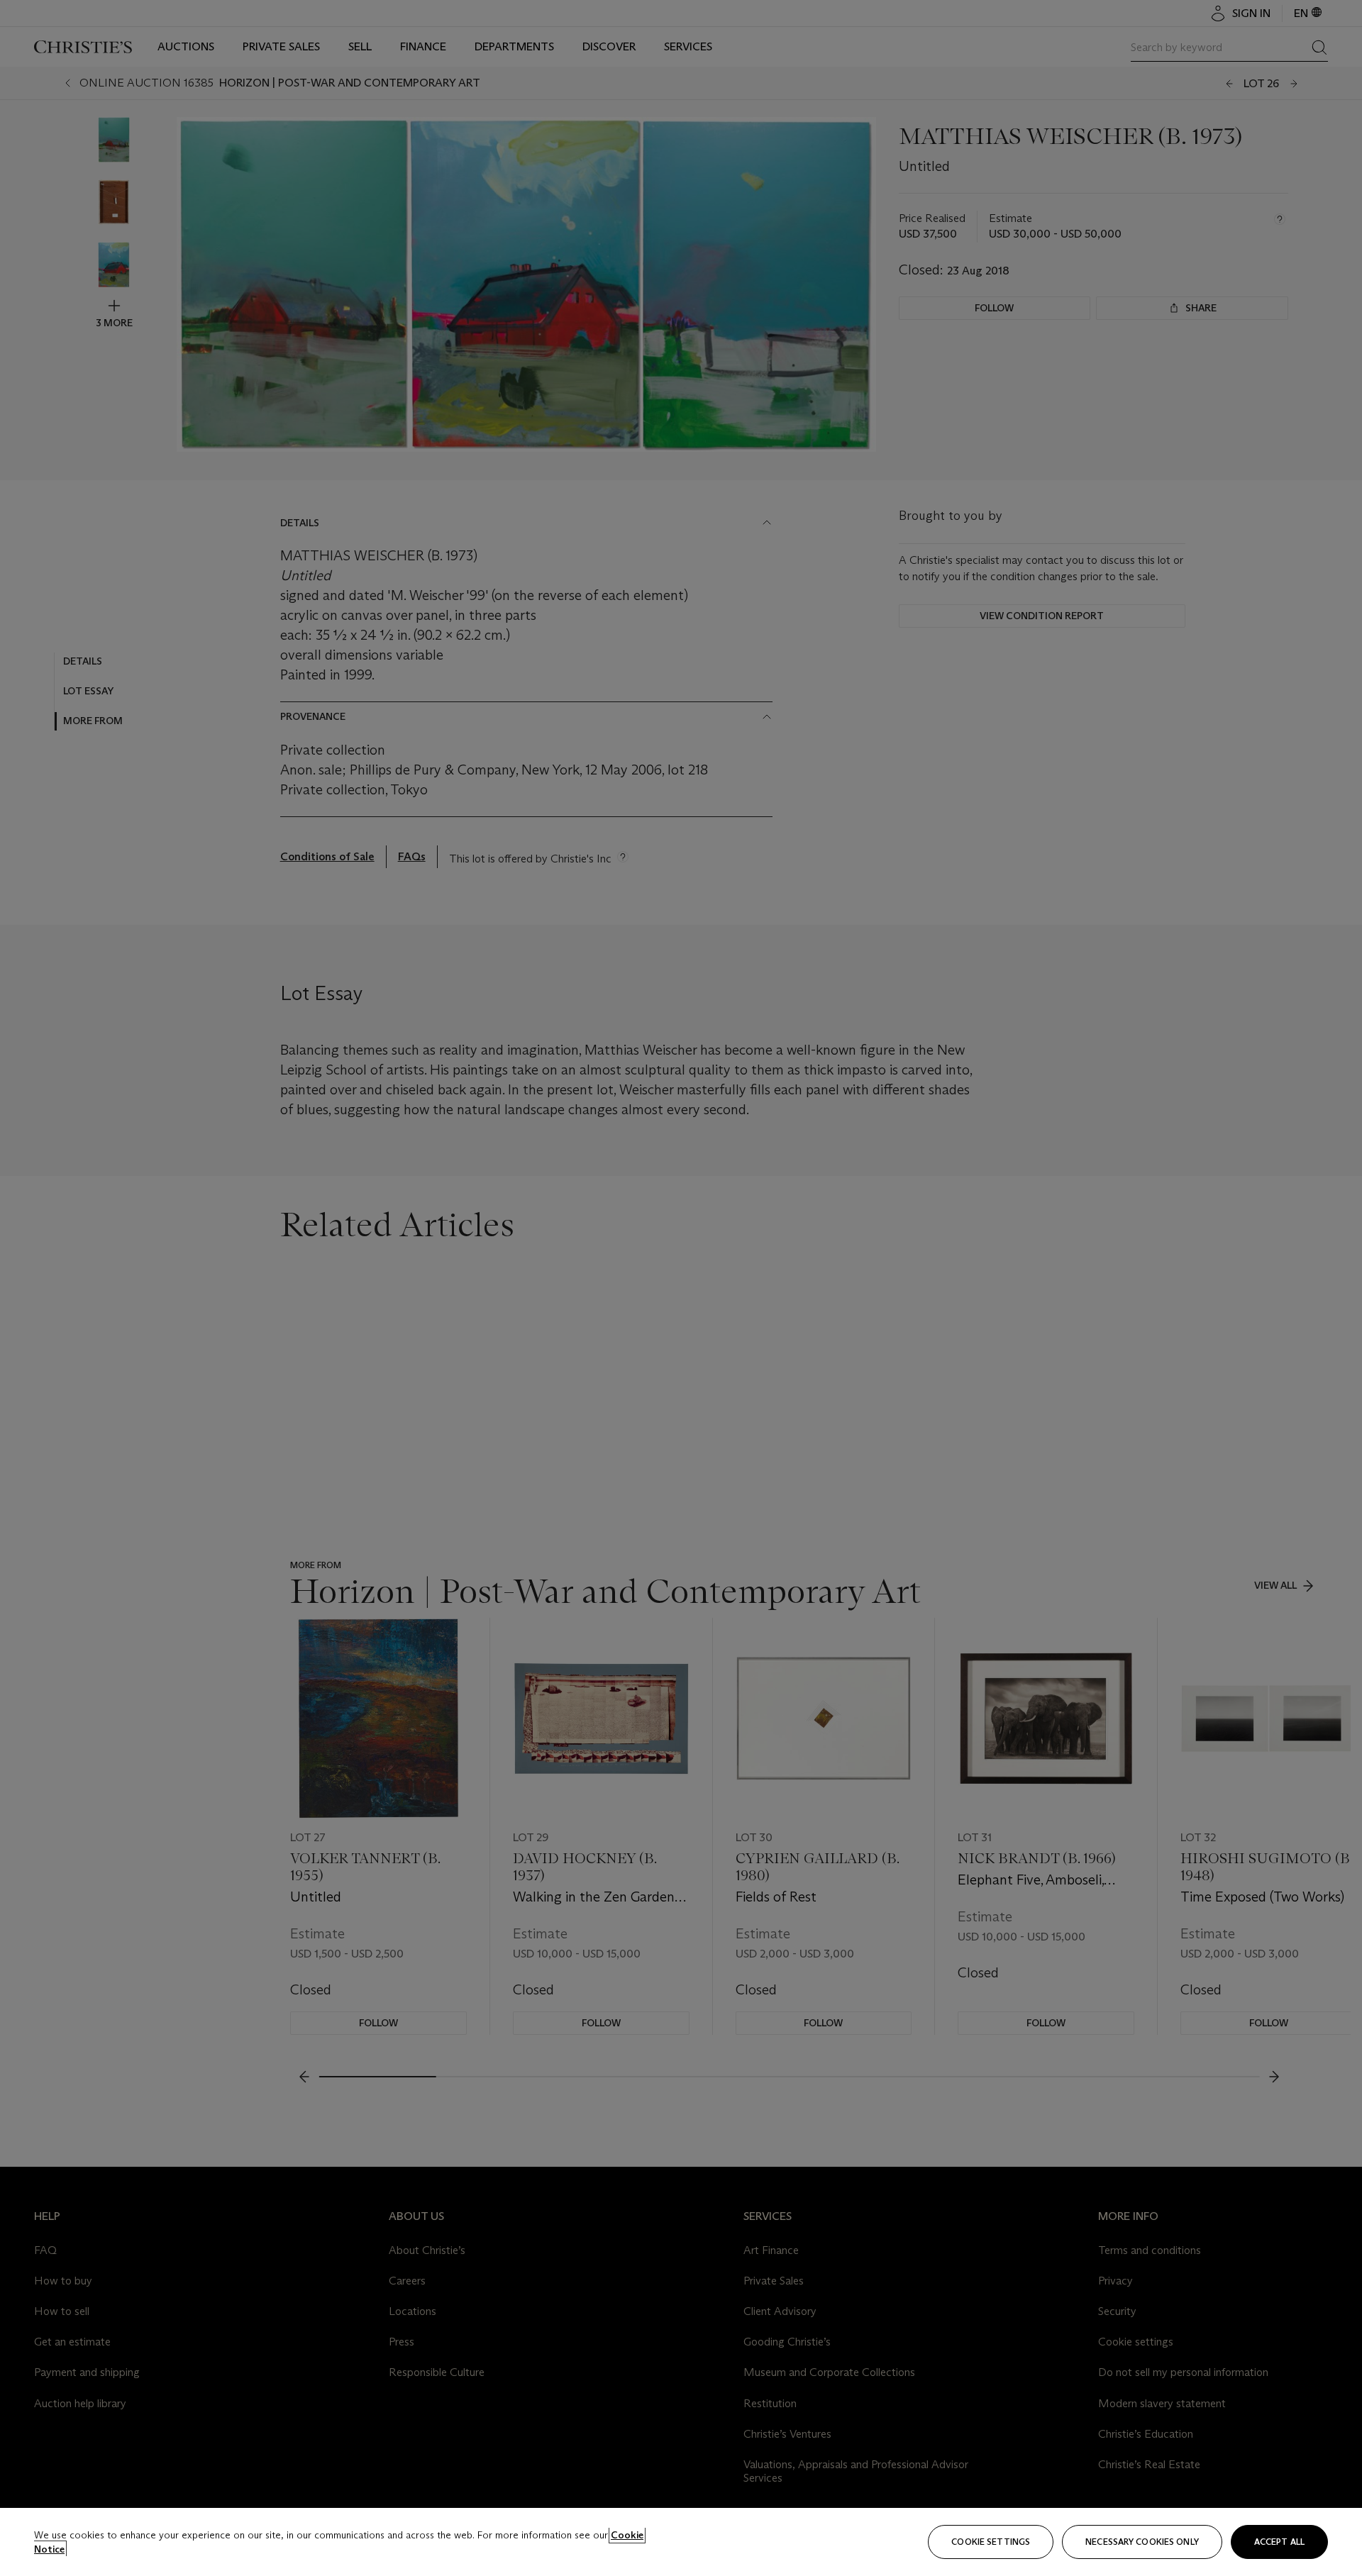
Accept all (1279, 2542)
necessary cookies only (1142, 2542)
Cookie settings (991, 2542)
